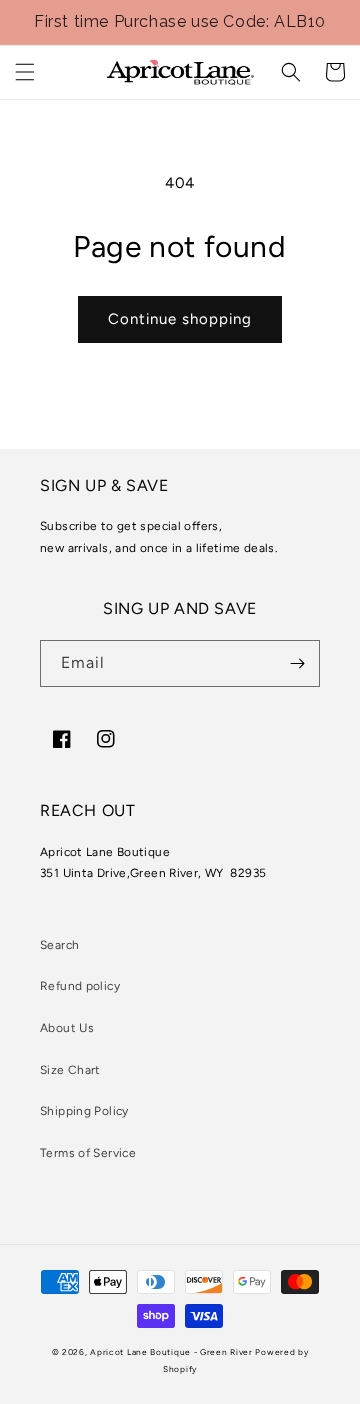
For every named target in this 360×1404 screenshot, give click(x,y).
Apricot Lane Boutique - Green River (171, 1352)
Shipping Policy (84, 1111)
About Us (67, 1028)
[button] (25, 72)
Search (59, 945)
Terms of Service (88, 1153)
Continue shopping (180, 319)
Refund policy (80, 986)
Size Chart (70, 1070)
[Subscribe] (297, 663)
